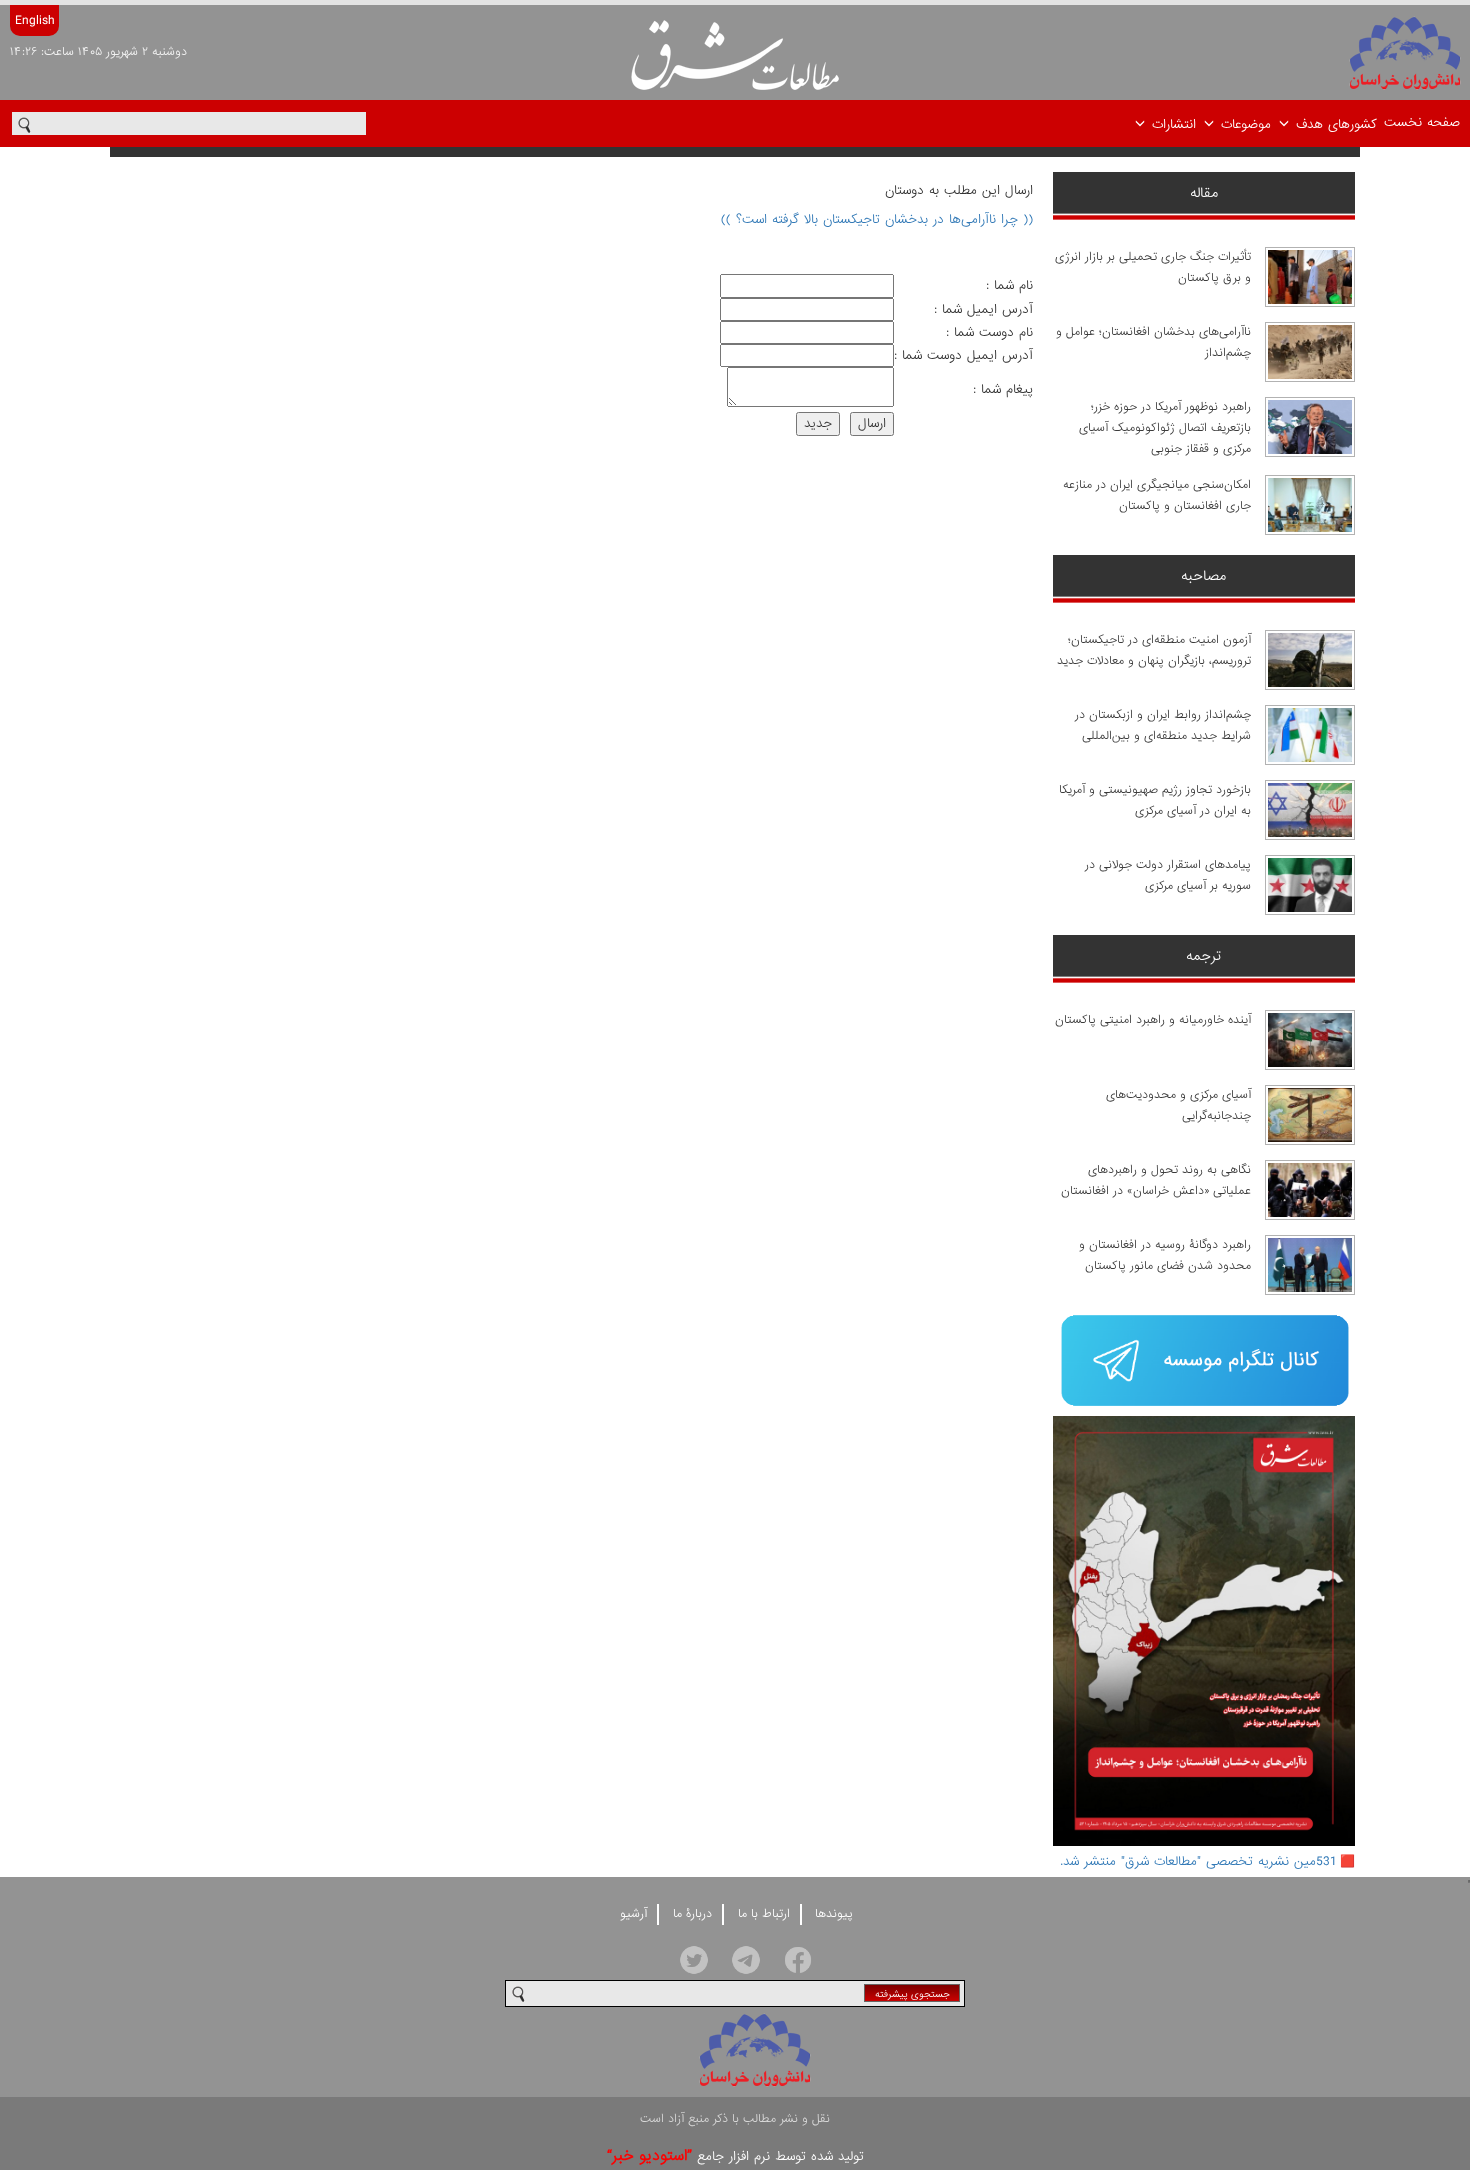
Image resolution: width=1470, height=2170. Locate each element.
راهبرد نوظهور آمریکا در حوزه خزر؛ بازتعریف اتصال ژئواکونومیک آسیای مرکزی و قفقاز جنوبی (1165, 428)
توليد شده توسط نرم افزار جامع (735, 2156)
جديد (818, 423)
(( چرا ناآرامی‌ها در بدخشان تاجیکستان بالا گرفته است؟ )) (877, 219)
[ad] (1204, 1362)
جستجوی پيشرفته (912, 1994)
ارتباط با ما (764, 1914)
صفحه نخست (1422, 122)
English (34, 20)
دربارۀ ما (692, 1914)
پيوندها (834, 1914)
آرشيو (633, 1914)
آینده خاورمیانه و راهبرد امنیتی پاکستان (1153, 1020)
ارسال (872, 423)
